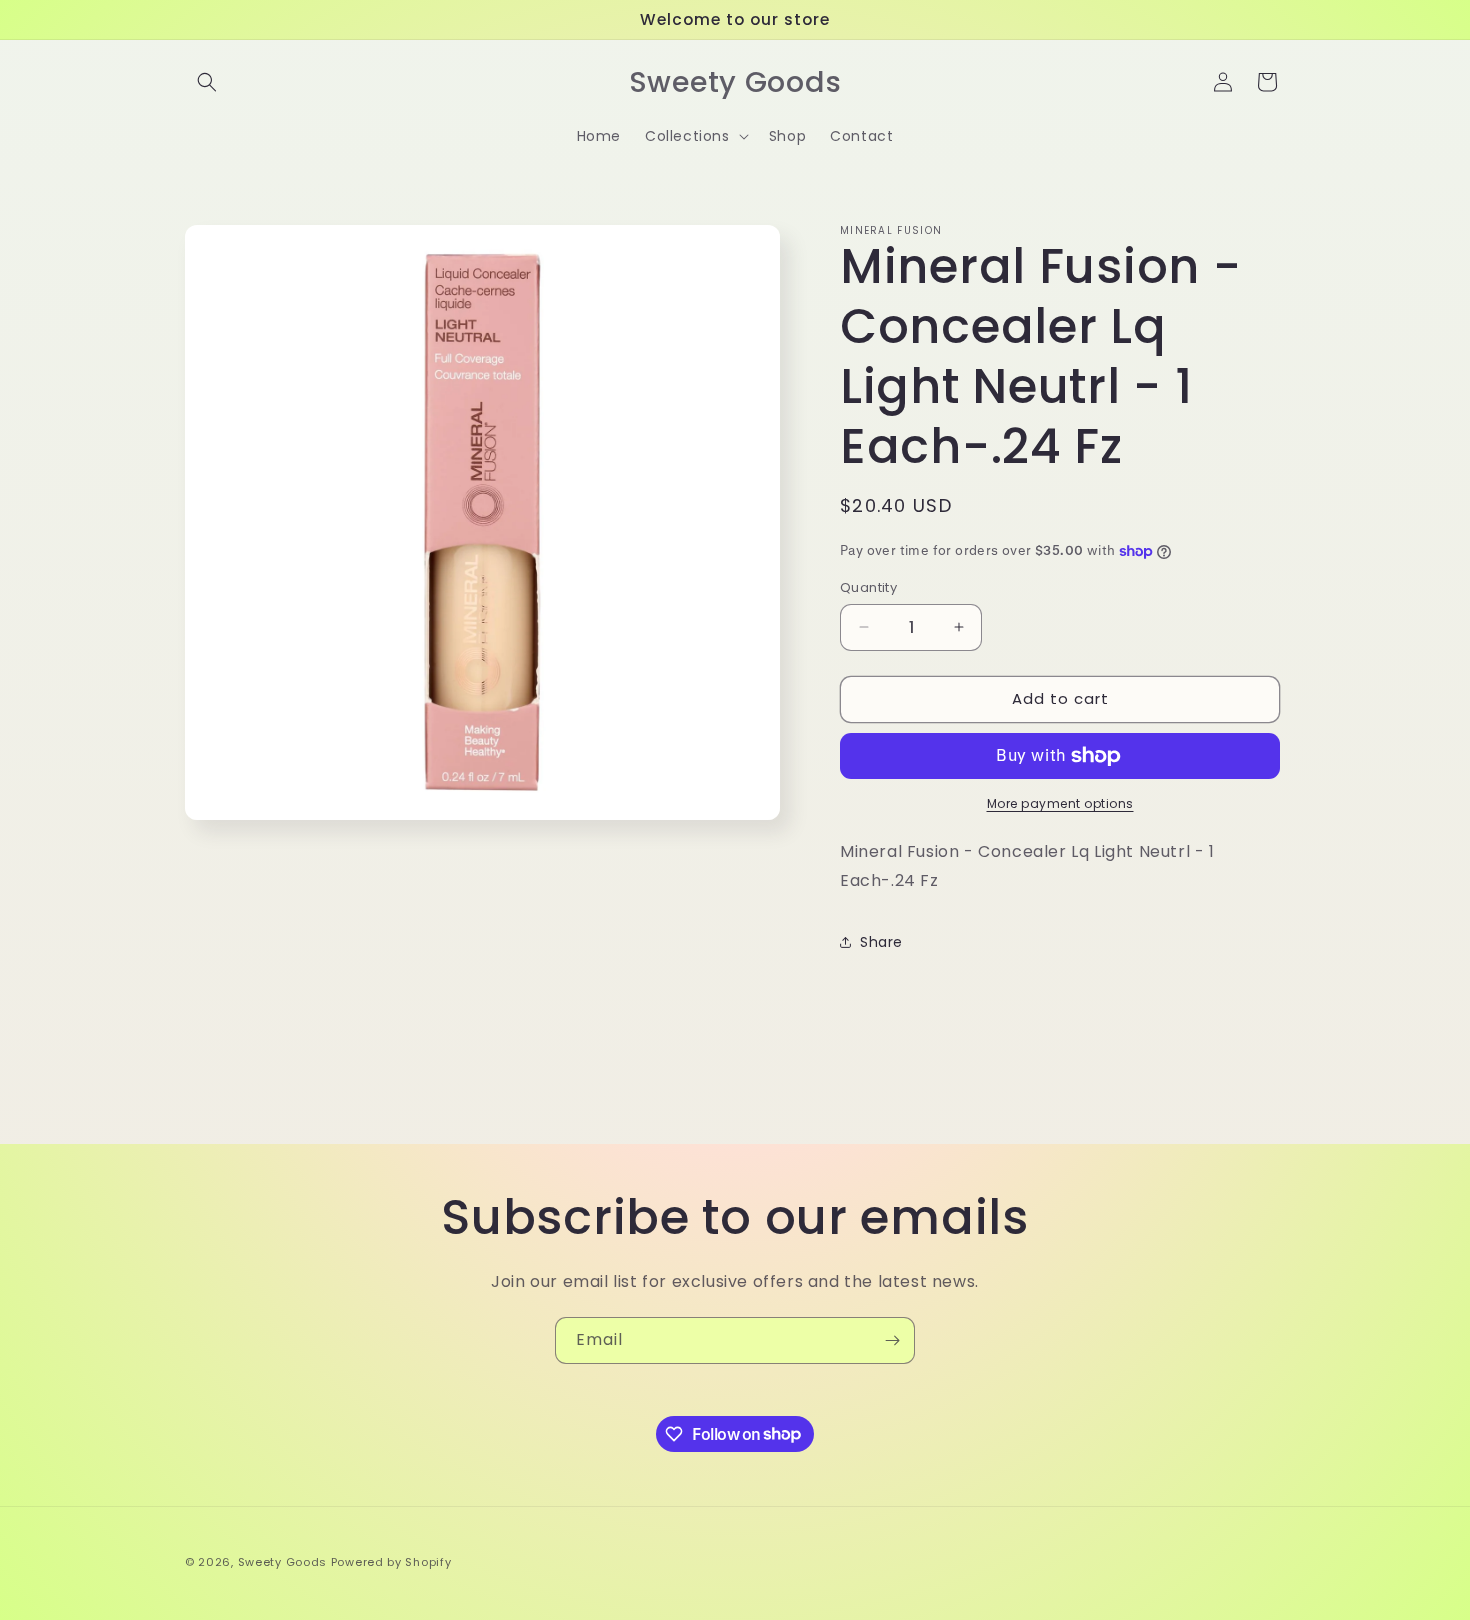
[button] (207, 82)
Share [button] (881, 942)
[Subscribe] (892, 1340)
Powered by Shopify (391, 1562)
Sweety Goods (282, 1562)
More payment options (1060, 803)
